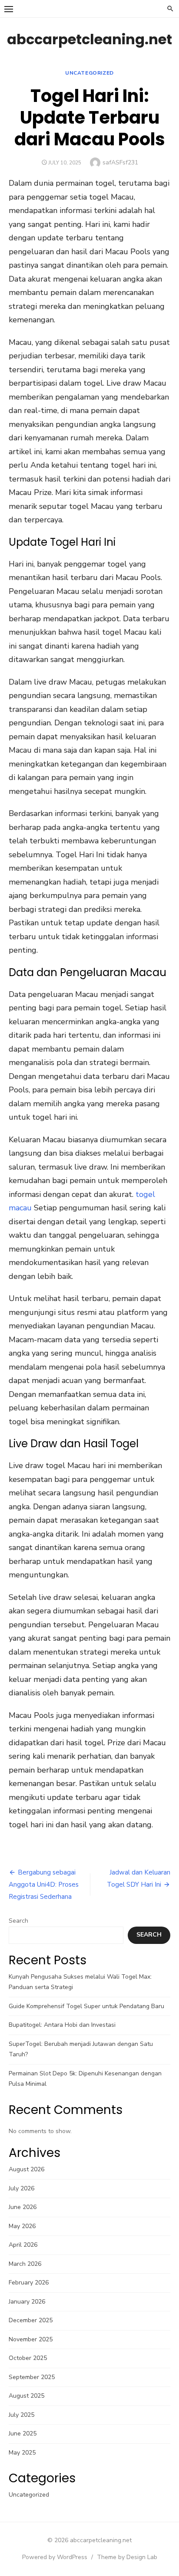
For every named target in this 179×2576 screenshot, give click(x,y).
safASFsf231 (120, 162)
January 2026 (27, 2302)
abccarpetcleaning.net (89, 39)
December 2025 (31, 2320)
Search (18, 1921)
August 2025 (27, 2396)
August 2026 (27, 2169)
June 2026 (23, 2207)
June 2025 (23, 2433)
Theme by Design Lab (127, 2557)
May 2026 (22, 2226)
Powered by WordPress (55, 2557)
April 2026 (23, 2245)
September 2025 (32, 2377)
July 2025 (22, 2415)
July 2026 (22, 2188)
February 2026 (29, 2283)
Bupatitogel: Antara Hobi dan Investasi (62, 2025)
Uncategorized (89, 73)
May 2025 (22, 2453)
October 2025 (28, 2358)
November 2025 (31, 2339)
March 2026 (25, 2264)
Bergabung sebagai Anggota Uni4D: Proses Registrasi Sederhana (44, 1884)
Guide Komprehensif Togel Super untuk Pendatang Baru (86, 2006)
